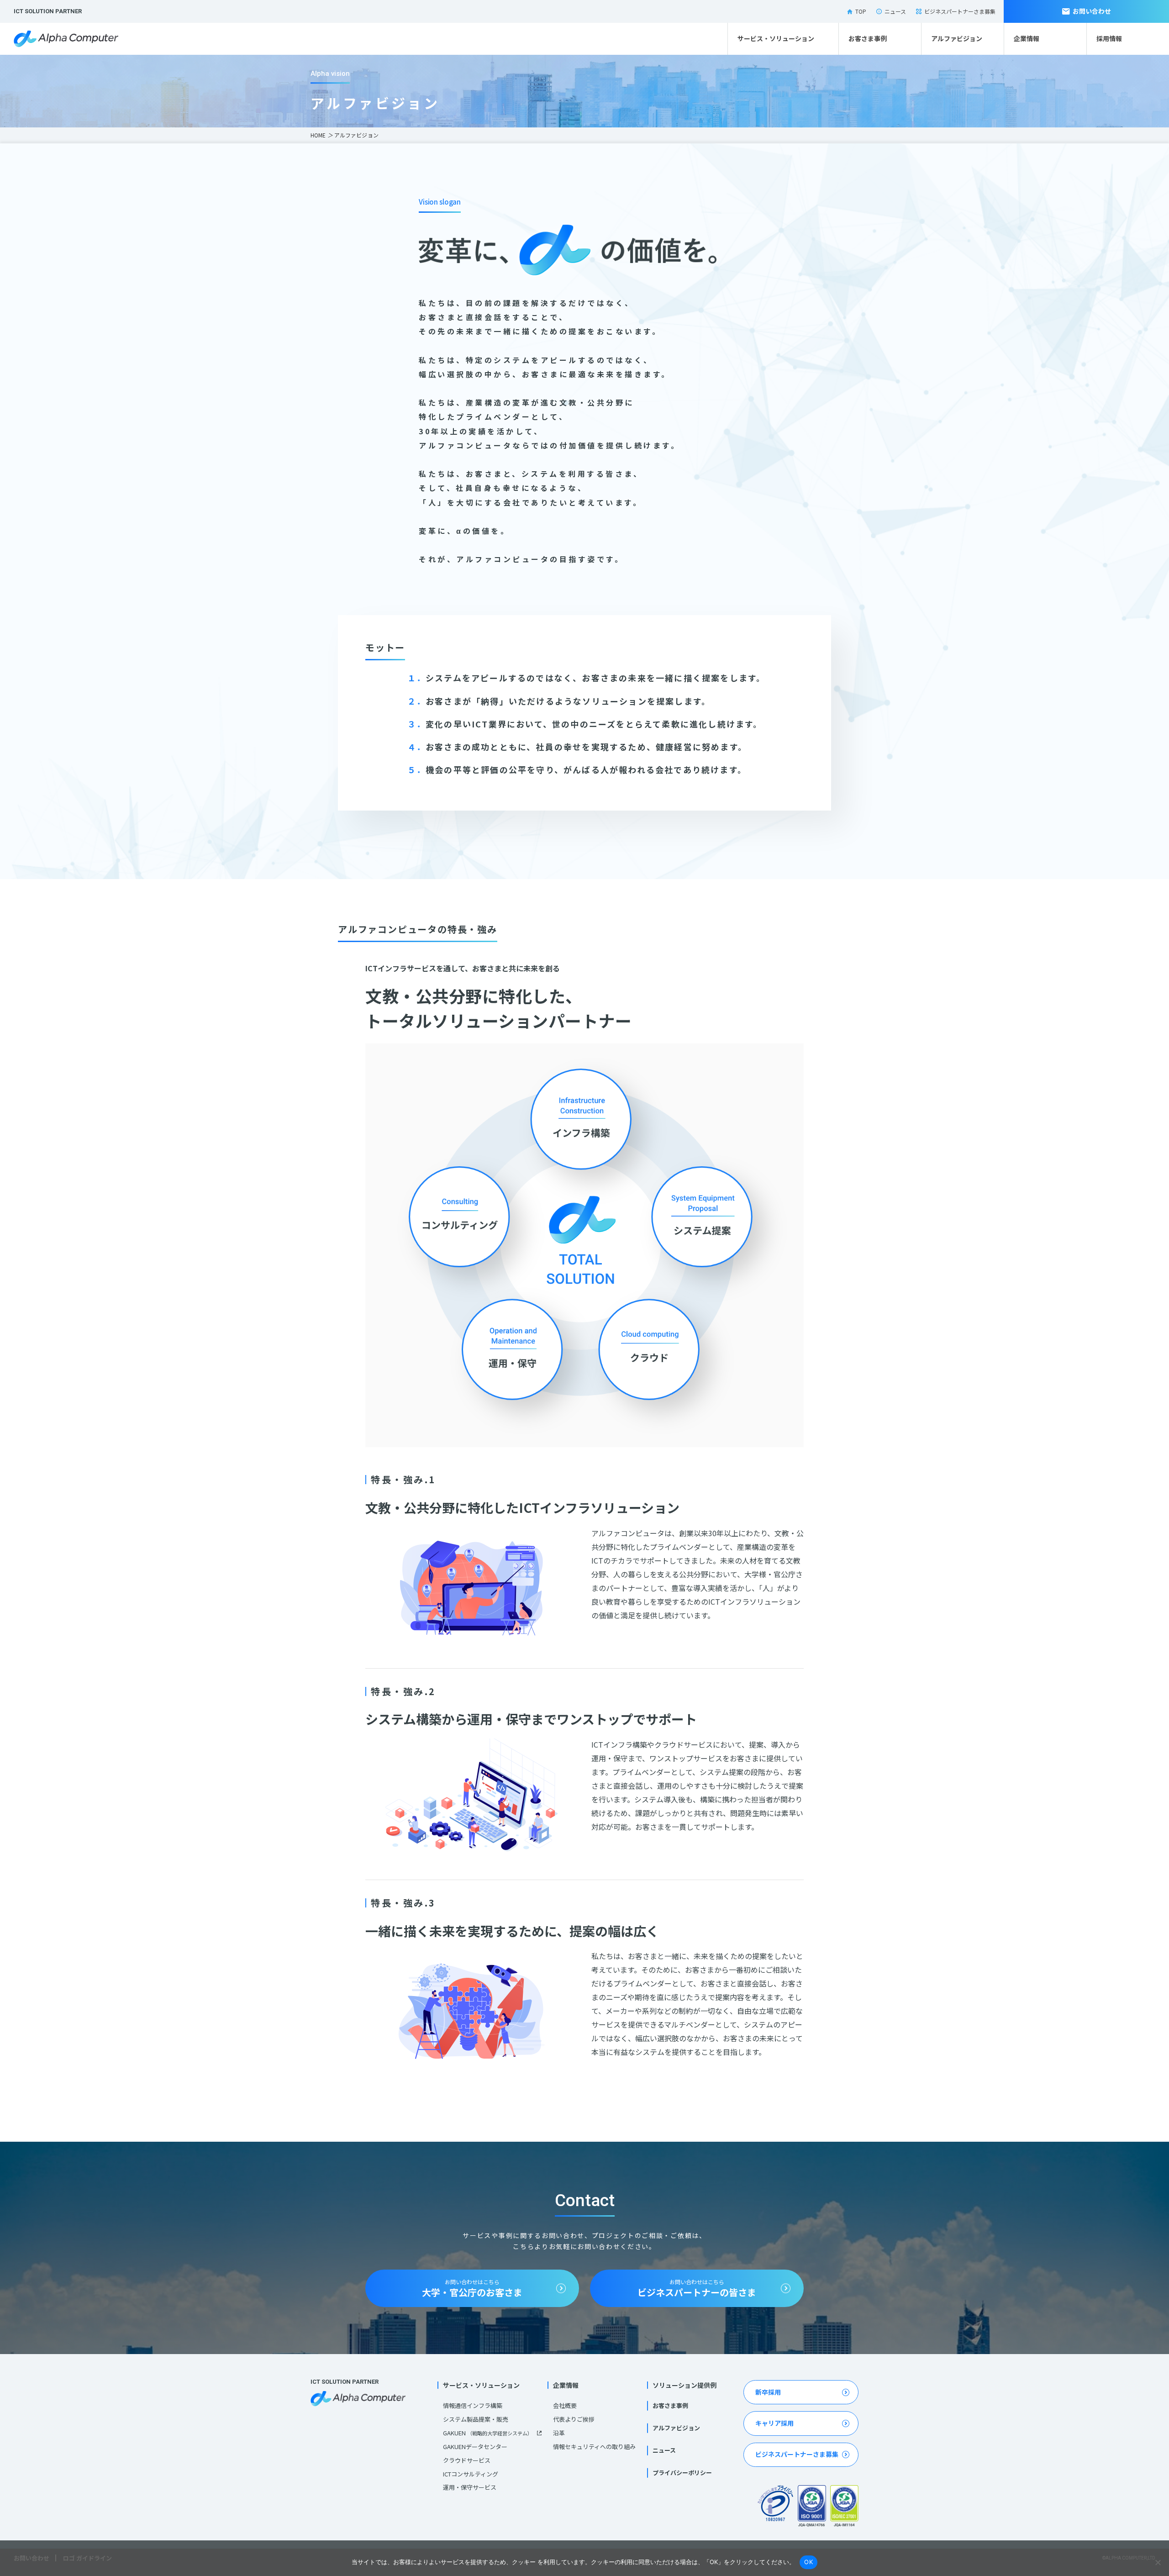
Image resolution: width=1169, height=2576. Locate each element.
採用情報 (1109, 38)
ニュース (895, 11)
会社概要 (565, 2405)
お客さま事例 (868, 38)
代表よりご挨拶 (574, 2419)
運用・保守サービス (470, 2487)
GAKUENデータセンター (475, 2447)
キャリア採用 (774, 2423)
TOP (861, 11)
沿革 (559, 2433)
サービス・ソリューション (776, 38)
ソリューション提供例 (685, 2385)
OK (808, 2562)
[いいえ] (1158, 2562)
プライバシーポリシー (682, 2473)
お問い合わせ (1092, 11)
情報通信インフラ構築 (473, 2405)
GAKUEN (488, 2433)
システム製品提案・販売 (476, 2419)
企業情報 (1027, 38)
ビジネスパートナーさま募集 (960, 11)
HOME (318, 135)
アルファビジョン (957, 38)
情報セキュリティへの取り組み (594, 2447)
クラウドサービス (467, 2460)
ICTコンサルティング (471, 2474)
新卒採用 (768, 2392)
